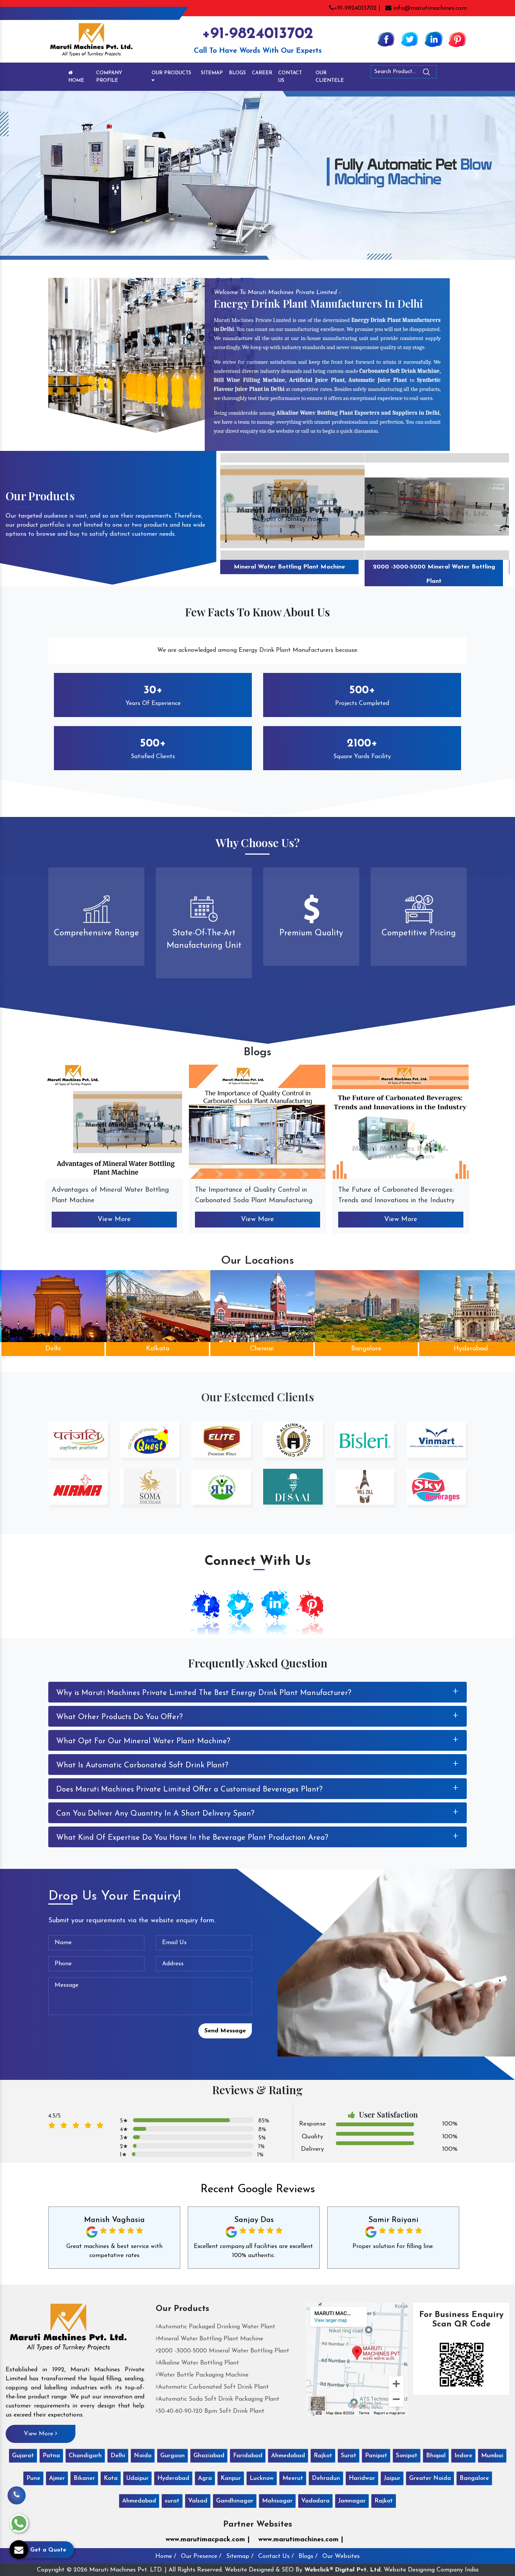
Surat (349, 2456)
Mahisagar (277, 2501)
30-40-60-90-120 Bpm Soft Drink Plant (211, 2411)
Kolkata (55, 1349)
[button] (39, 175)
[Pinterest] (457, 39)
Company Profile (109, 77)
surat (172, 2501)
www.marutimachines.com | (301, 2540)
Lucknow (262, 2478)
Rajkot (323, 2456)
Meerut (293, 2478)
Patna (51, 2456)
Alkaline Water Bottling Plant (434, 567)
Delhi (118, 2456)
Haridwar (362, 2478)
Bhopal (436, 2456)
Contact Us (290, 77)
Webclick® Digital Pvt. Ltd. (343, 2570)
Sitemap (212, 73)
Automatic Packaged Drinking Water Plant (217, 2327)
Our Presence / (201, 2556)
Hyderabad (368, 1349)
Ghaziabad (209, 2456)
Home (76, 80)
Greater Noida (430, 2478)
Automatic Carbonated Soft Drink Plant (213, 2387)
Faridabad (248, 2456)
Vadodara (315, 2501)
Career (262, 73)
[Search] (447, 73)
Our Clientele (330, 77)
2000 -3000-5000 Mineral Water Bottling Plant (290, 574)
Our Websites (341, 2556)
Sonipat (407, 2456)
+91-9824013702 (257, 34)
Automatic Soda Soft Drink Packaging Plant (219, 2399)
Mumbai (492, 2456)
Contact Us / (276, 2556)
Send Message (225, 2031)
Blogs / (308, 2556)
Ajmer (57, 2478)
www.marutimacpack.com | (208, 2540)
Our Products (171, 73)
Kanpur (231, 2478)
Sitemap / (240, 2556)
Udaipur (137, 2478)
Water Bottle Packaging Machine (203, 2375)
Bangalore (263, 1349)
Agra (205, 2478)
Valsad (198, 2501)
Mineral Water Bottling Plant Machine (211, 2339)
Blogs (237, 73)
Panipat (376, 2456)
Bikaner (84, 2478)
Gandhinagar (235, 2501)
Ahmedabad (288, 2456)
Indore (463, 2456)
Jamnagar (352, 2501)
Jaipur (392, 2478)
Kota (111, 2478)
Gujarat (23, 2456)
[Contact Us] (17, 2499)
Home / (166, 2556)
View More (114, 1220)
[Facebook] (386, 39)
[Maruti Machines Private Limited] (68, 2330)
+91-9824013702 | (357, 8)
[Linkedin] (434, 39)
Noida (143, 2456)
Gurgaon (172, 2456)
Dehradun (326, 2478)
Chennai (159, 1349)
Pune (33, 2478)
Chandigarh (85, 2456)
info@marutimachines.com (429, 8)
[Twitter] (410, 39)
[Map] (357, 2359)
